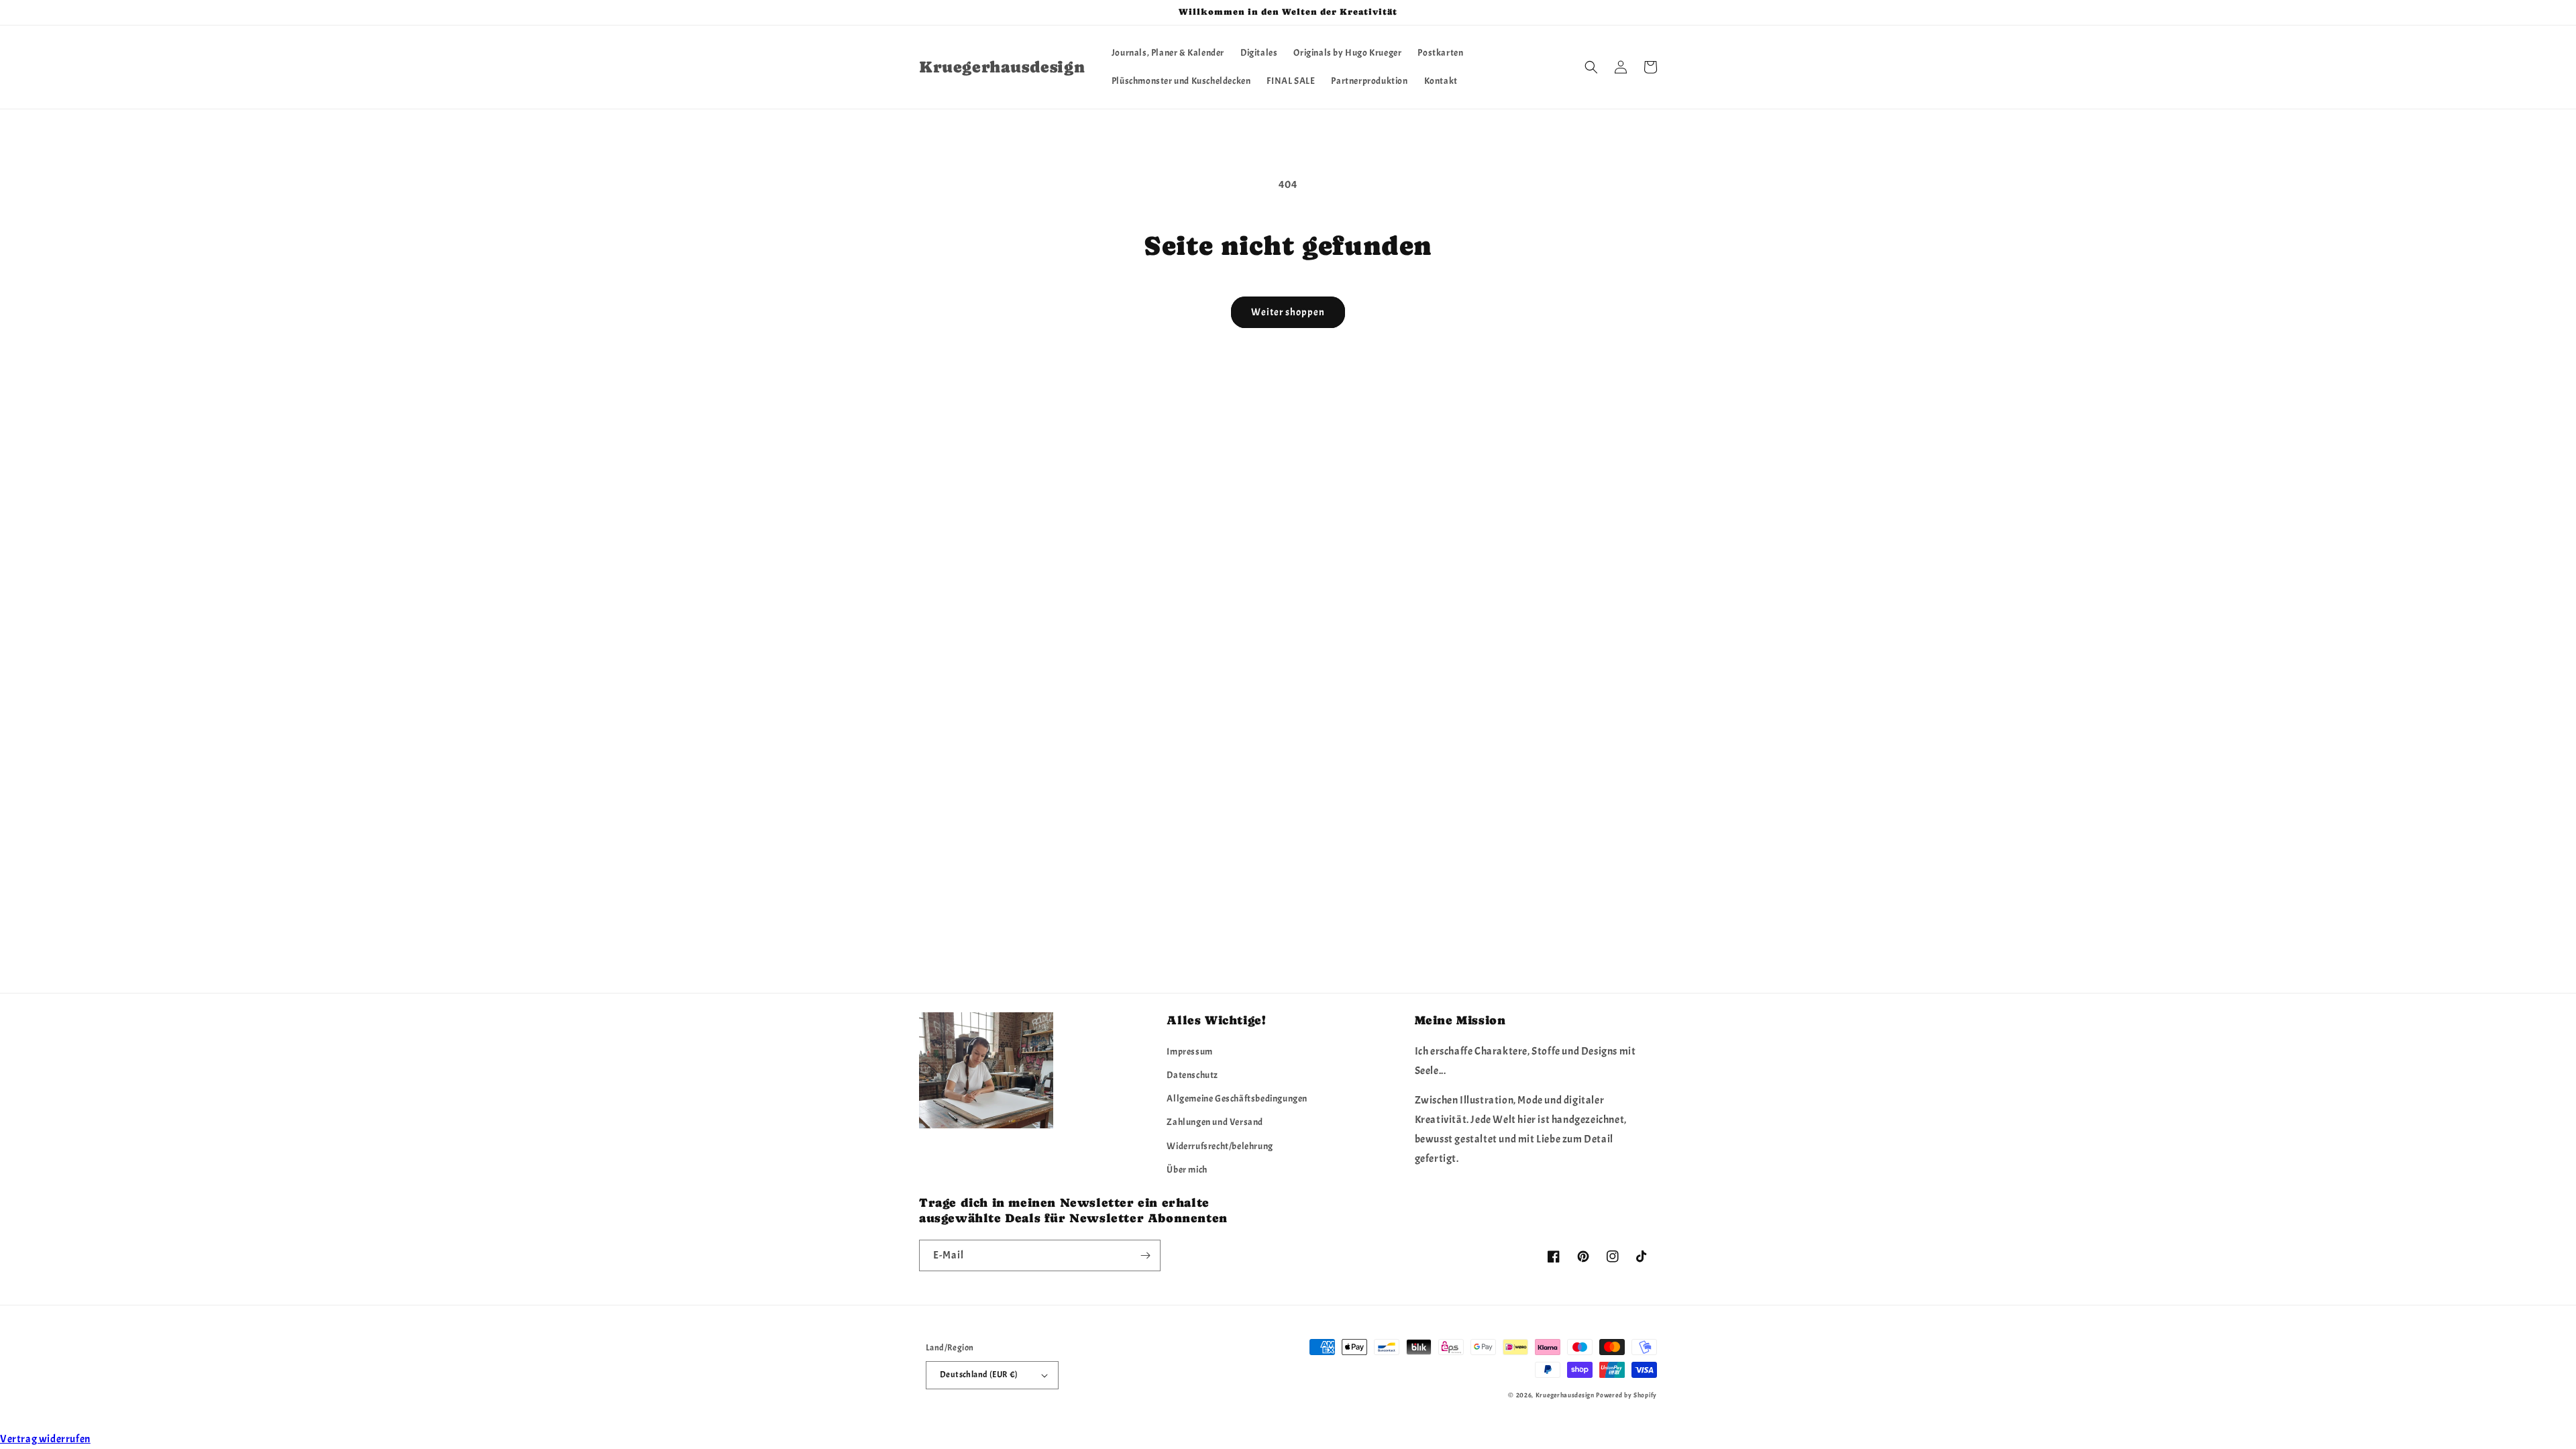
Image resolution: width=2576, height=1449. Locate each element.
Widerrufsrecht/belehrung (1220, 1146)
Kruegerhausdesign (1565, 1395)
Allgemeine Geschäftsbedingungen (1237, 1098)
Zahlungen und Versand (1215, 1122)
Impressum (1189, 1052)
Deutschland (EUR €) (979, 1375)
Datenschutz (1192, 1075)
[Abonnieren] (1145, 1255)
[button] (1591, 67)
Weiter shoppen (1288, 312)
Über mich (1187, 1170)
